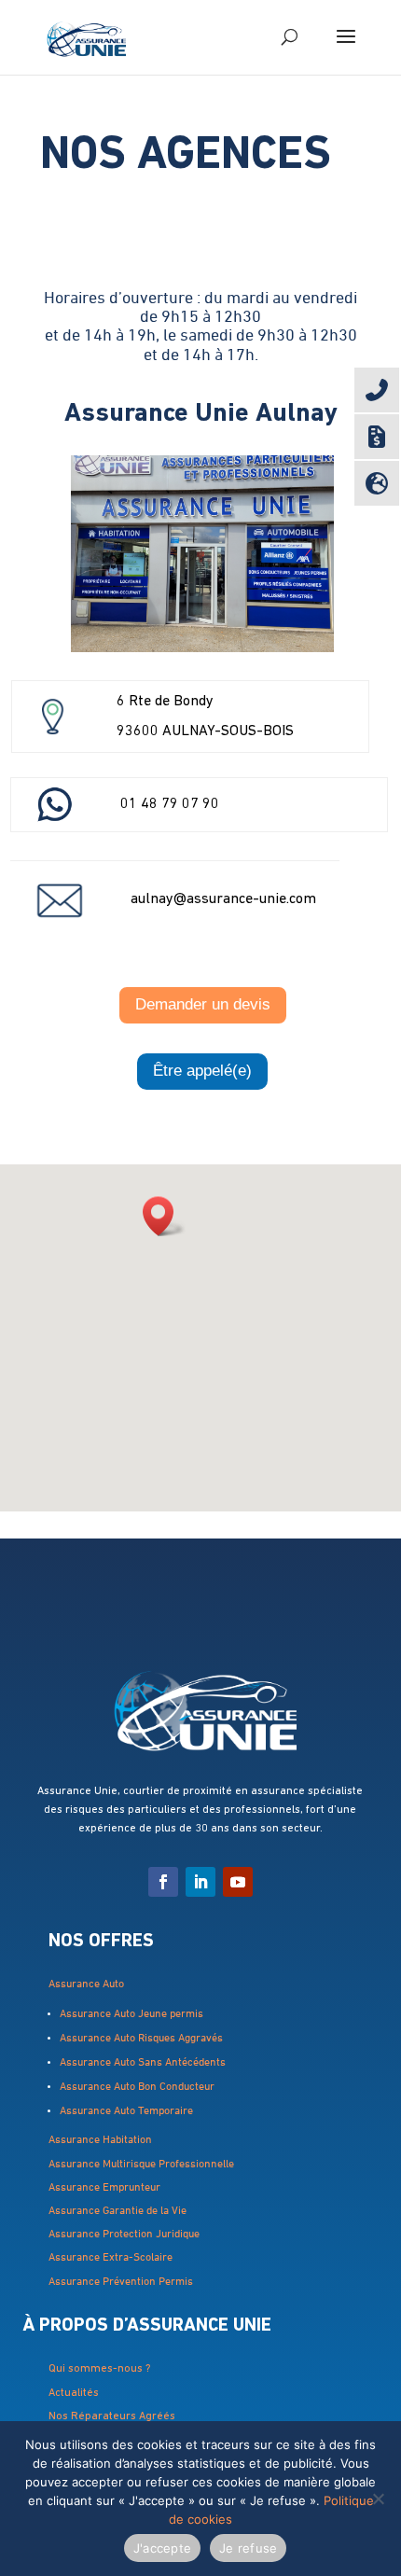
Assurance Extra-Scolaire (111, 2258)
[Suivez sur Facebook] (163, 1882)
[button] (164, 1216)
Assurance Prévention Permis (121, 2282)
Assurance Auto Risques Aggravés (143, 2039)
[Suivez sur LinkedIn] (200, 1882)
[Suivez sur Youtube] (238, 1882)
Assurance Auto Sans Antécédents (144, 2063)
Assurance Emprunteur (106, 2188)
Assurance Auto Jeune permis (131, 2014)
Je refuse (248, 2548)
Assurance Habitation (100, 2140)
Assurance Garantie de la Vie (119, 2211)
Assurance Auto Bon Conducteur (140, 2087)
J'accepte (162, 2548)
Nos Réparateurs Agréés (112, 2416)
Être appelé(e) (202, 1071)
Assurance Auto (86, 1984)
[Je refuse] (378, 2499)
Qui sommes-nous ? (101, 2369)
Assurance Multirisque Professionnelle (143, 2165)
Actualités (75, 2393)
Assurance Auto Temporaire (128, 2111)
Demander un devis (203, 1004)
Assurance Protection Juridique (125, 2235)
